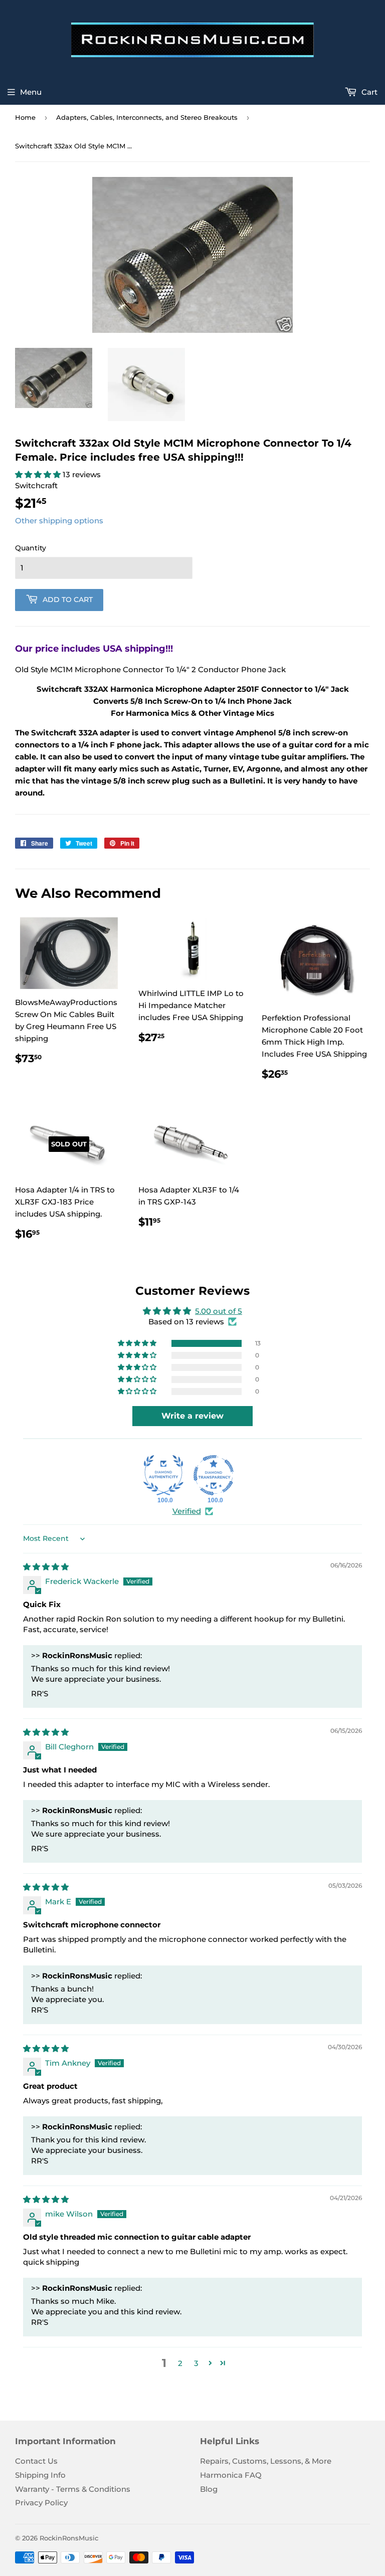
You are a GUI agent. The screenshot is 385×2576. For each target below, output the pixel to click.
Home (25, 117)
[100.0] (163, 1475)
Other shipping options (59, 521)
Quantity (31, 548)
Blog (209, 2489)
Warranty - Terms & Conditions (73, 2489)
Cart (368, 92)
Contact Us (36, 2461)
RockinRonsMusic (69, 2538)
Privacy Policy (41, 2503)
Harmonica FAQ (231, 2475)
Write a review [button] (192, 1416)
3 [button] (196, 2363)
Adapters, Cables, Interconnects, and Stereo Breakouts (147, 117)
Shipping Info (40, 2475)
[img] (46, 1567)
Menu (31, 92)
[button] (39, 474)
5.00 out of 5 (219, 1311)
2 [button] (180, 2363)
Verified (187, 1511)
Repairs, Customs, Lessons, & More (266, 2461)
